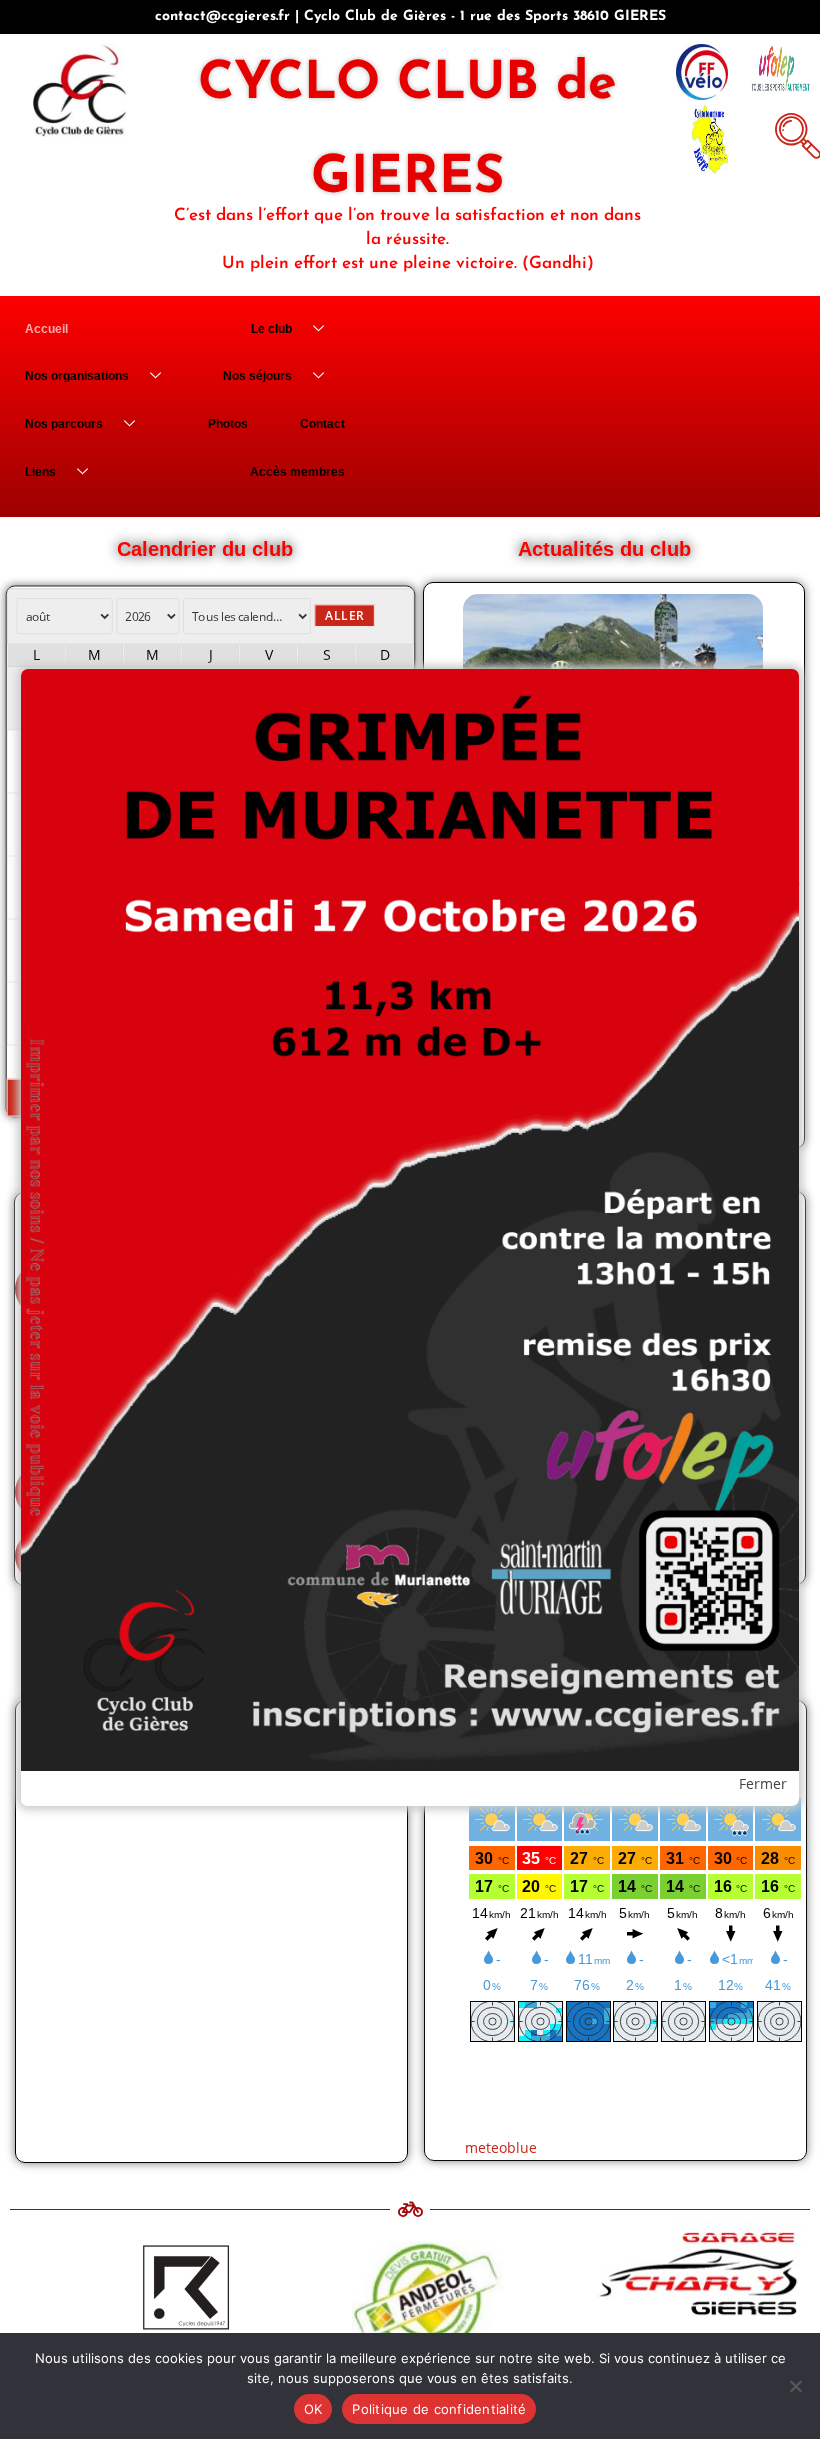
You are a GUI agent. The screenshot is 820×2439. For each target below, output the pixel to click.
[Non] (795, 2386)
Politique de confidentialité (439, 2409)
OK (313, 2409)
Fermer (763, 1783)
